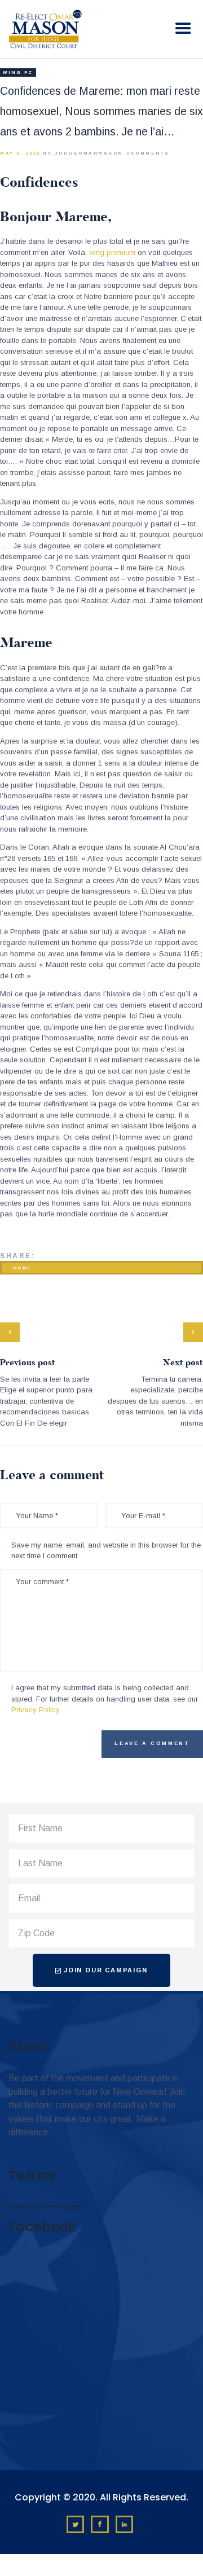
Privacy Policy (36, 1710)
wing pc (18, 72)
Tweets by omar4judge (46, 2207)
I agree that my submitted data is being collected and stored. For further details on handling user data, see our (105, 1699)
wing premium (112, 252)
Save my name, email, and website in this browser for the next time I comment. (106, 1551)
